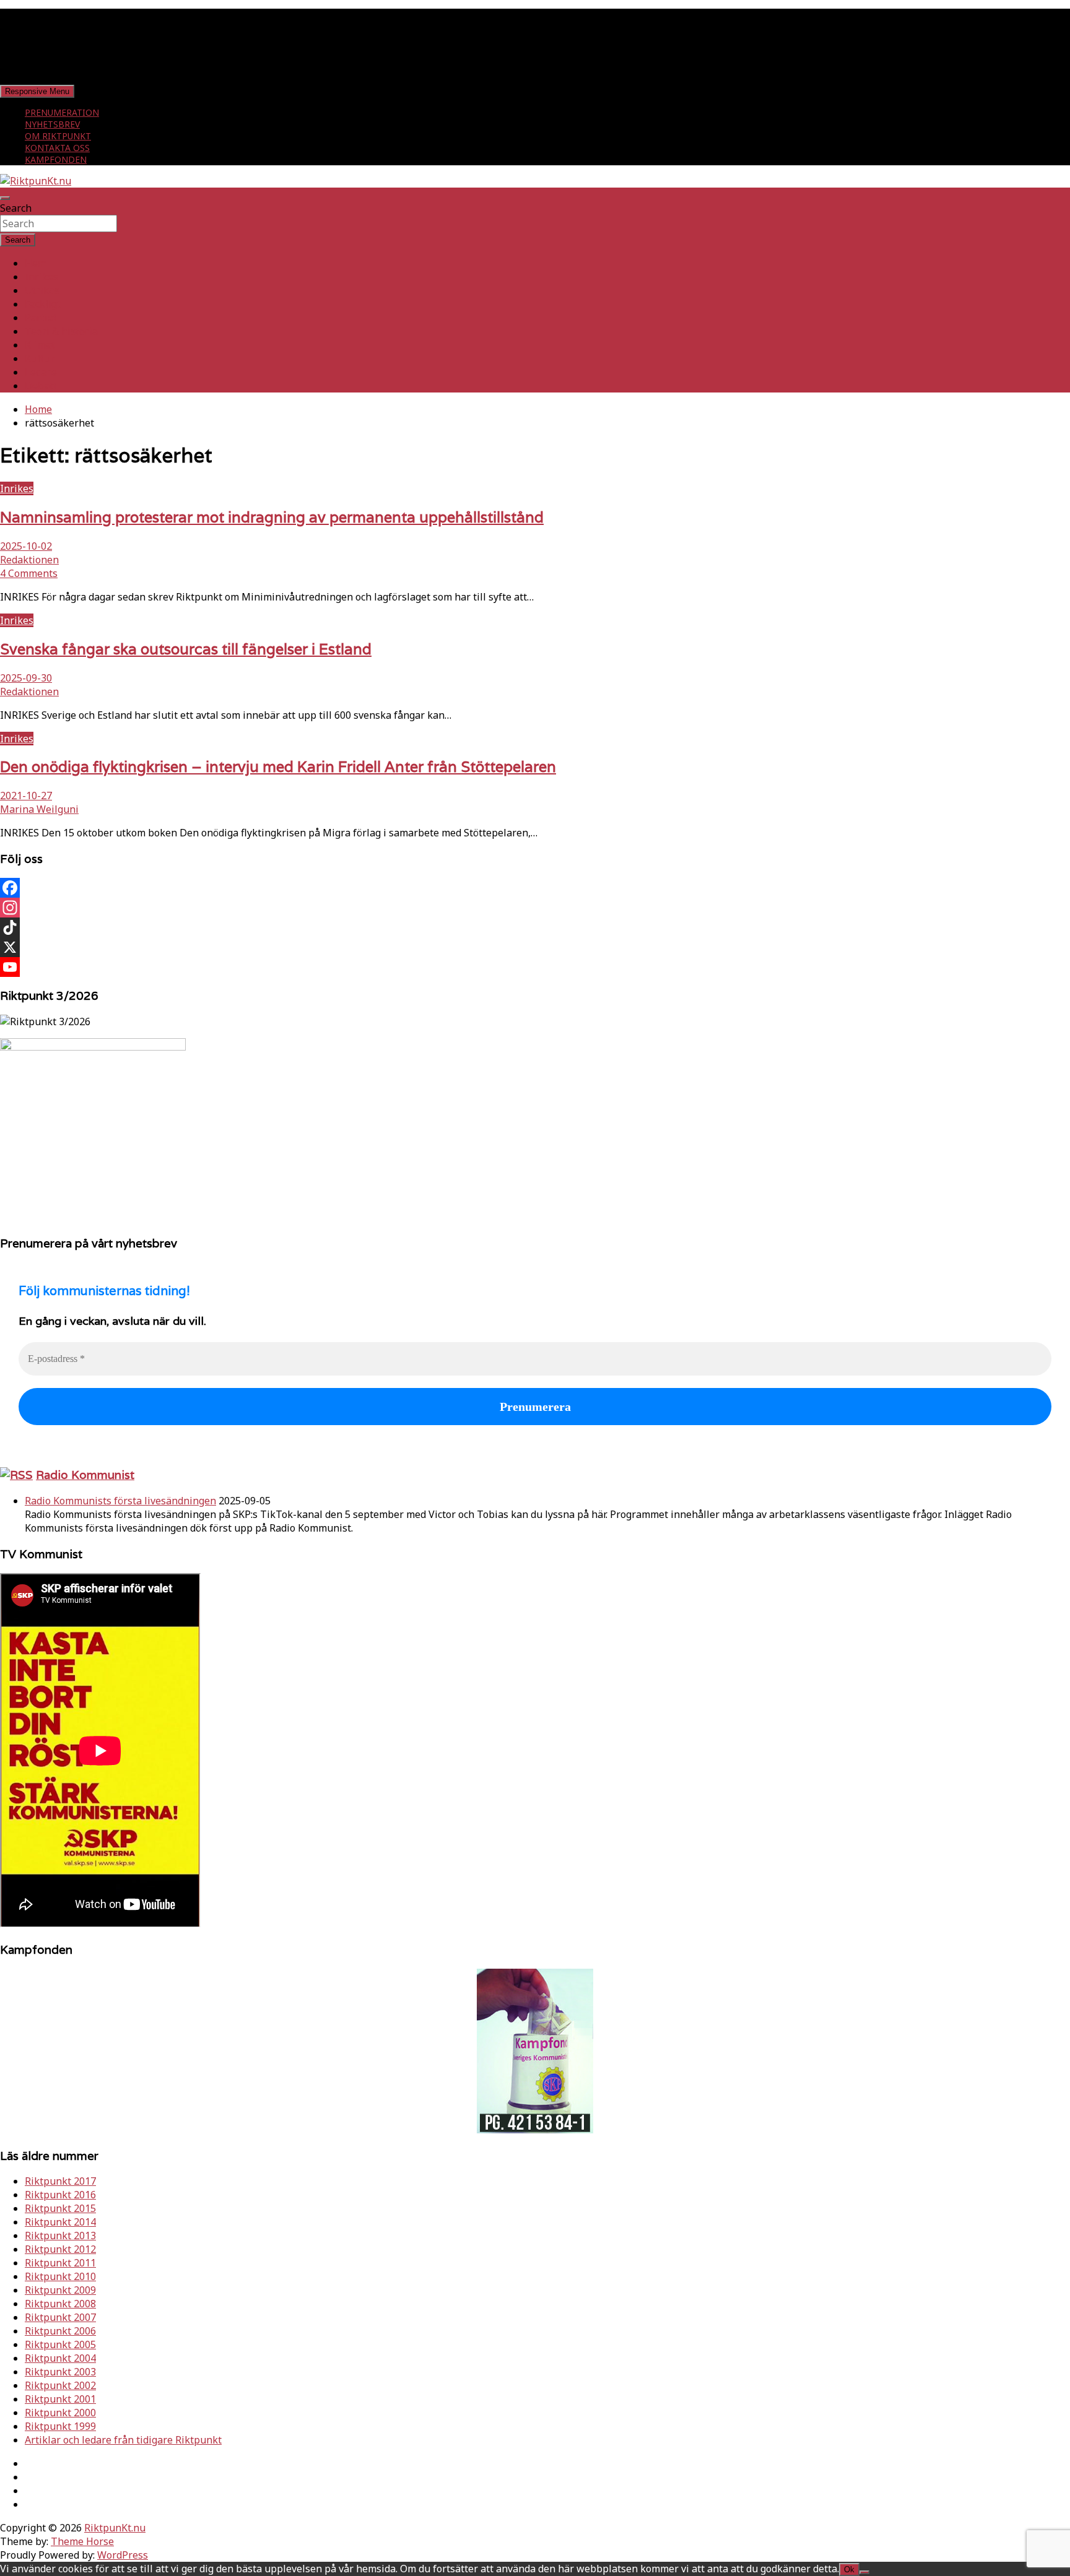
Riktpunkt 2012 (60, 2249)
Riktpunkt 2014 (60, 2222)
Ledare (41, 372)
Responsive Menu (37, 91)
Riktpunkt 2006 (60, 2331)
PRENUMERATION (62, 112)
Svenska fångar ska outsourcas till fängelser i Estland (186, 649)
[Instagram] (535, 908)
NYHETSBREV (52, 124)
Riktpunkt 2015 (60, 2208)
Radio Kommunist (85, 1475)
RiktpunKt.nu (115, 2528)
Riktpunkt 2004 (60, 2358)
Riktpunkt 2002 (60, 2385)
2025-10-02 (26, 546)
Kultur (40, 358)
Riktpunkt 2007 (60, 2317)
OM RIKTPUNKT (58, 136)
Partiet (41, 318)
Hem (36, 263)
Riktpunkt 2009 (60, 2290)
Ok (849, 2569)
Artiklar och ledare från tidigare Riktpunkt (123, 2440)
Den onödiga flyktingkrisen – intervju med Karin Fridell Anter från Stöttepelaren (278, 767)
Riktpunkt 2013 (60, 2236)
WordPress (123, 2555)
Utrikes (42, 290)
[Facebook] (535, 888)
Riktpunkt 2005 (60, 2344)
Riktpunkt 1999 (60, 2426)
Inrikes (41, 277)
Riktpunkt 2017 (60, 2181)
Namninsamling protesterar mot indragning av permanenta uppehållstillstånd (272, 517)
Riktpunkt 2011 (60, 2263)
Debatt (41, 386)
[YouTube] (535, 967)
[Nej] (864, 2572)
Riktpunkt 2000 (60, 2413)
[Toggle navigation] (5, 198)
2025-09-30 (26, 678)
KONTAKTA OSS (57, 148)
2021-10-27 (26, 796)
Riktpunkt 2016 (60, 2195)
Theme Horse (82, 2541)
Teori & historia (61, 331)
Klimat (40, 345)
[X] (535, 947)
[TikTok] (535, 927)
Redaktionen (29, 560)
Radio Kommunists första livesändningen (120, 1501)
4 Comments (29, 573)
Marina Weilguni (39, 809)
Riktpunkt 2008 (60, 2304)
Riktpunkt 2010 (60, 2276)
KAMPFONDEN (56, 159)
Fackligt (43, 304)
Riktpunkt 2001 (60, 2399)
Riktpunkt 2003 (60, 2372)
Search (16, 208)
